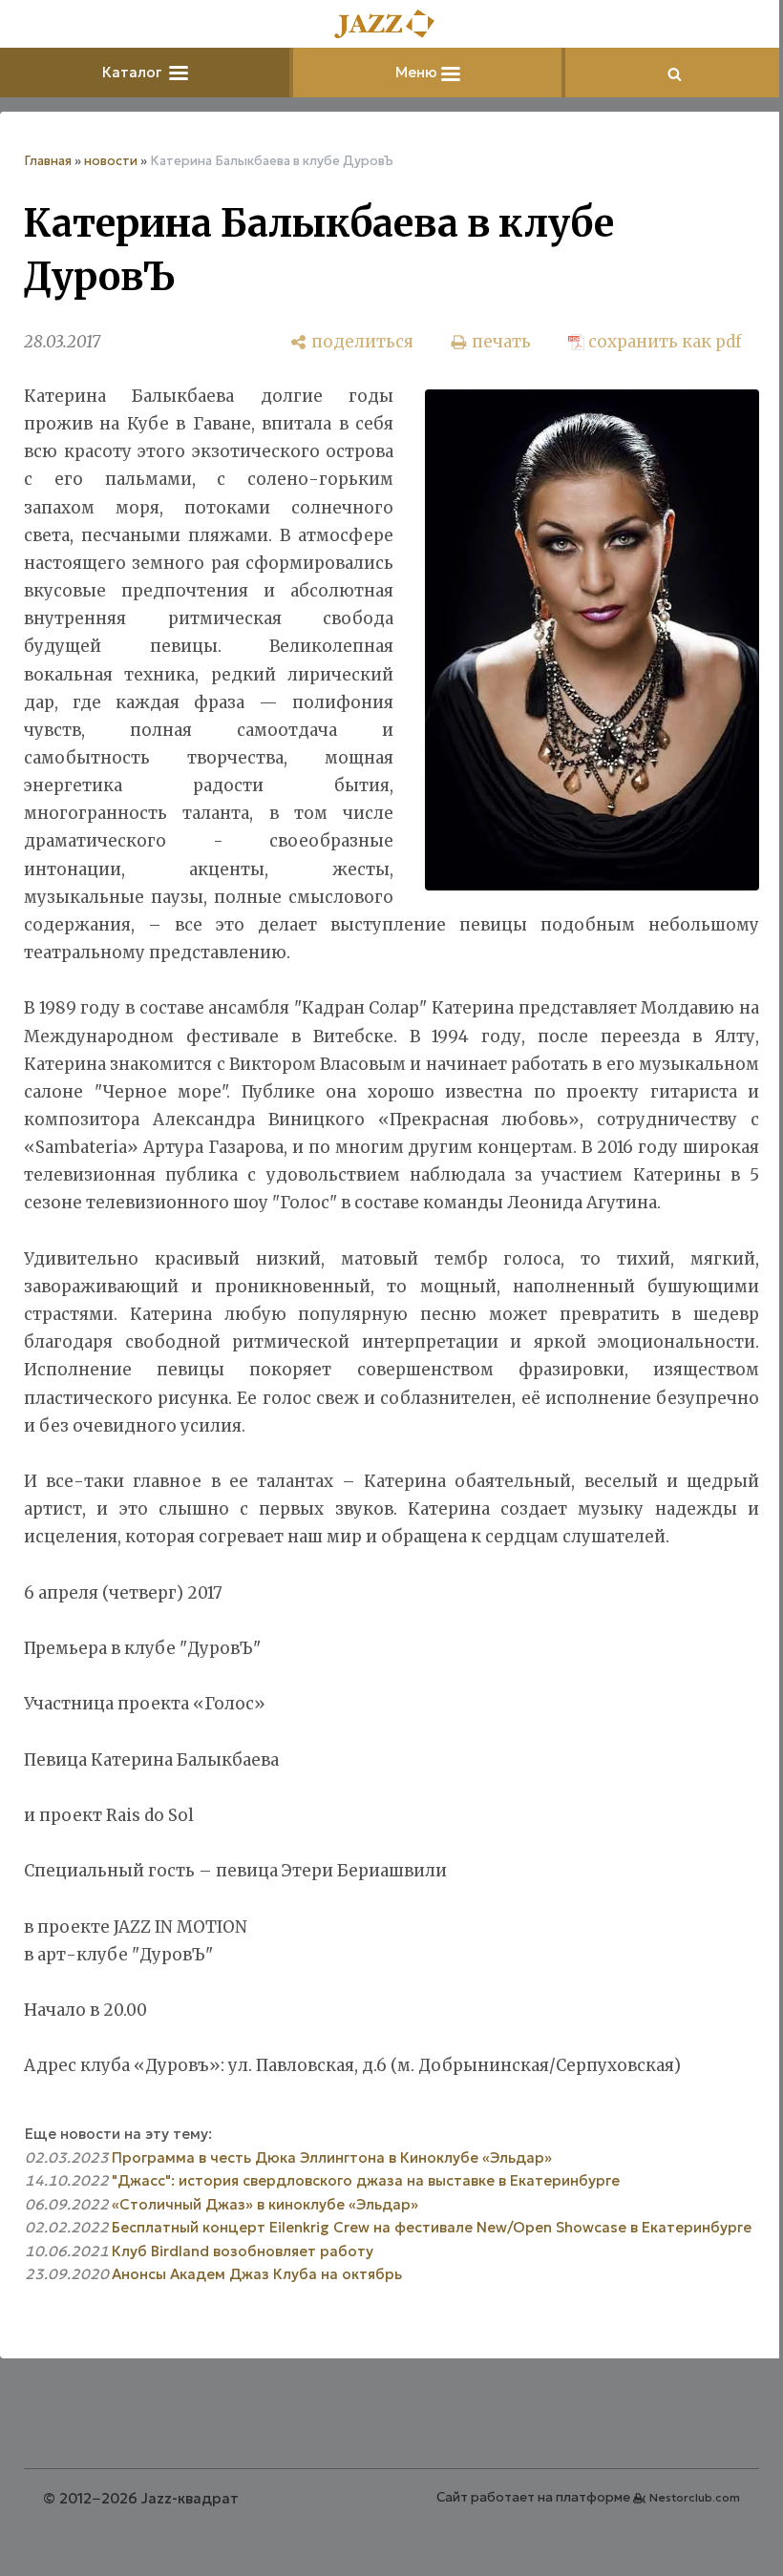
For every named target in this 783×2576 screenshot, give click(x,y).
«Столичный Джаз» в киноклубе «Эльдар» (265, 2204)
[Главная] (391, 25)
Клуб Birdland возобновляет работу (243, 2251)
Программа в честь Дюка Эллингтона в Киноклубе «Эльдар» (332, 2157)
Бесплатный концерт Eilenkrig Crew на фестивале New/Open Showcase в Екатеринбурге (432, 2227)
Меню (418, 72)
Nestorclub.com (695, 2497)
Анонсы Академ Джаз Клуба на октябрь (257, 2274)
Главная (48, 161)
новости (111, 161)
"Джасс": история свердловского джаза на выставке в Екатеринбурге (366, 2180)
